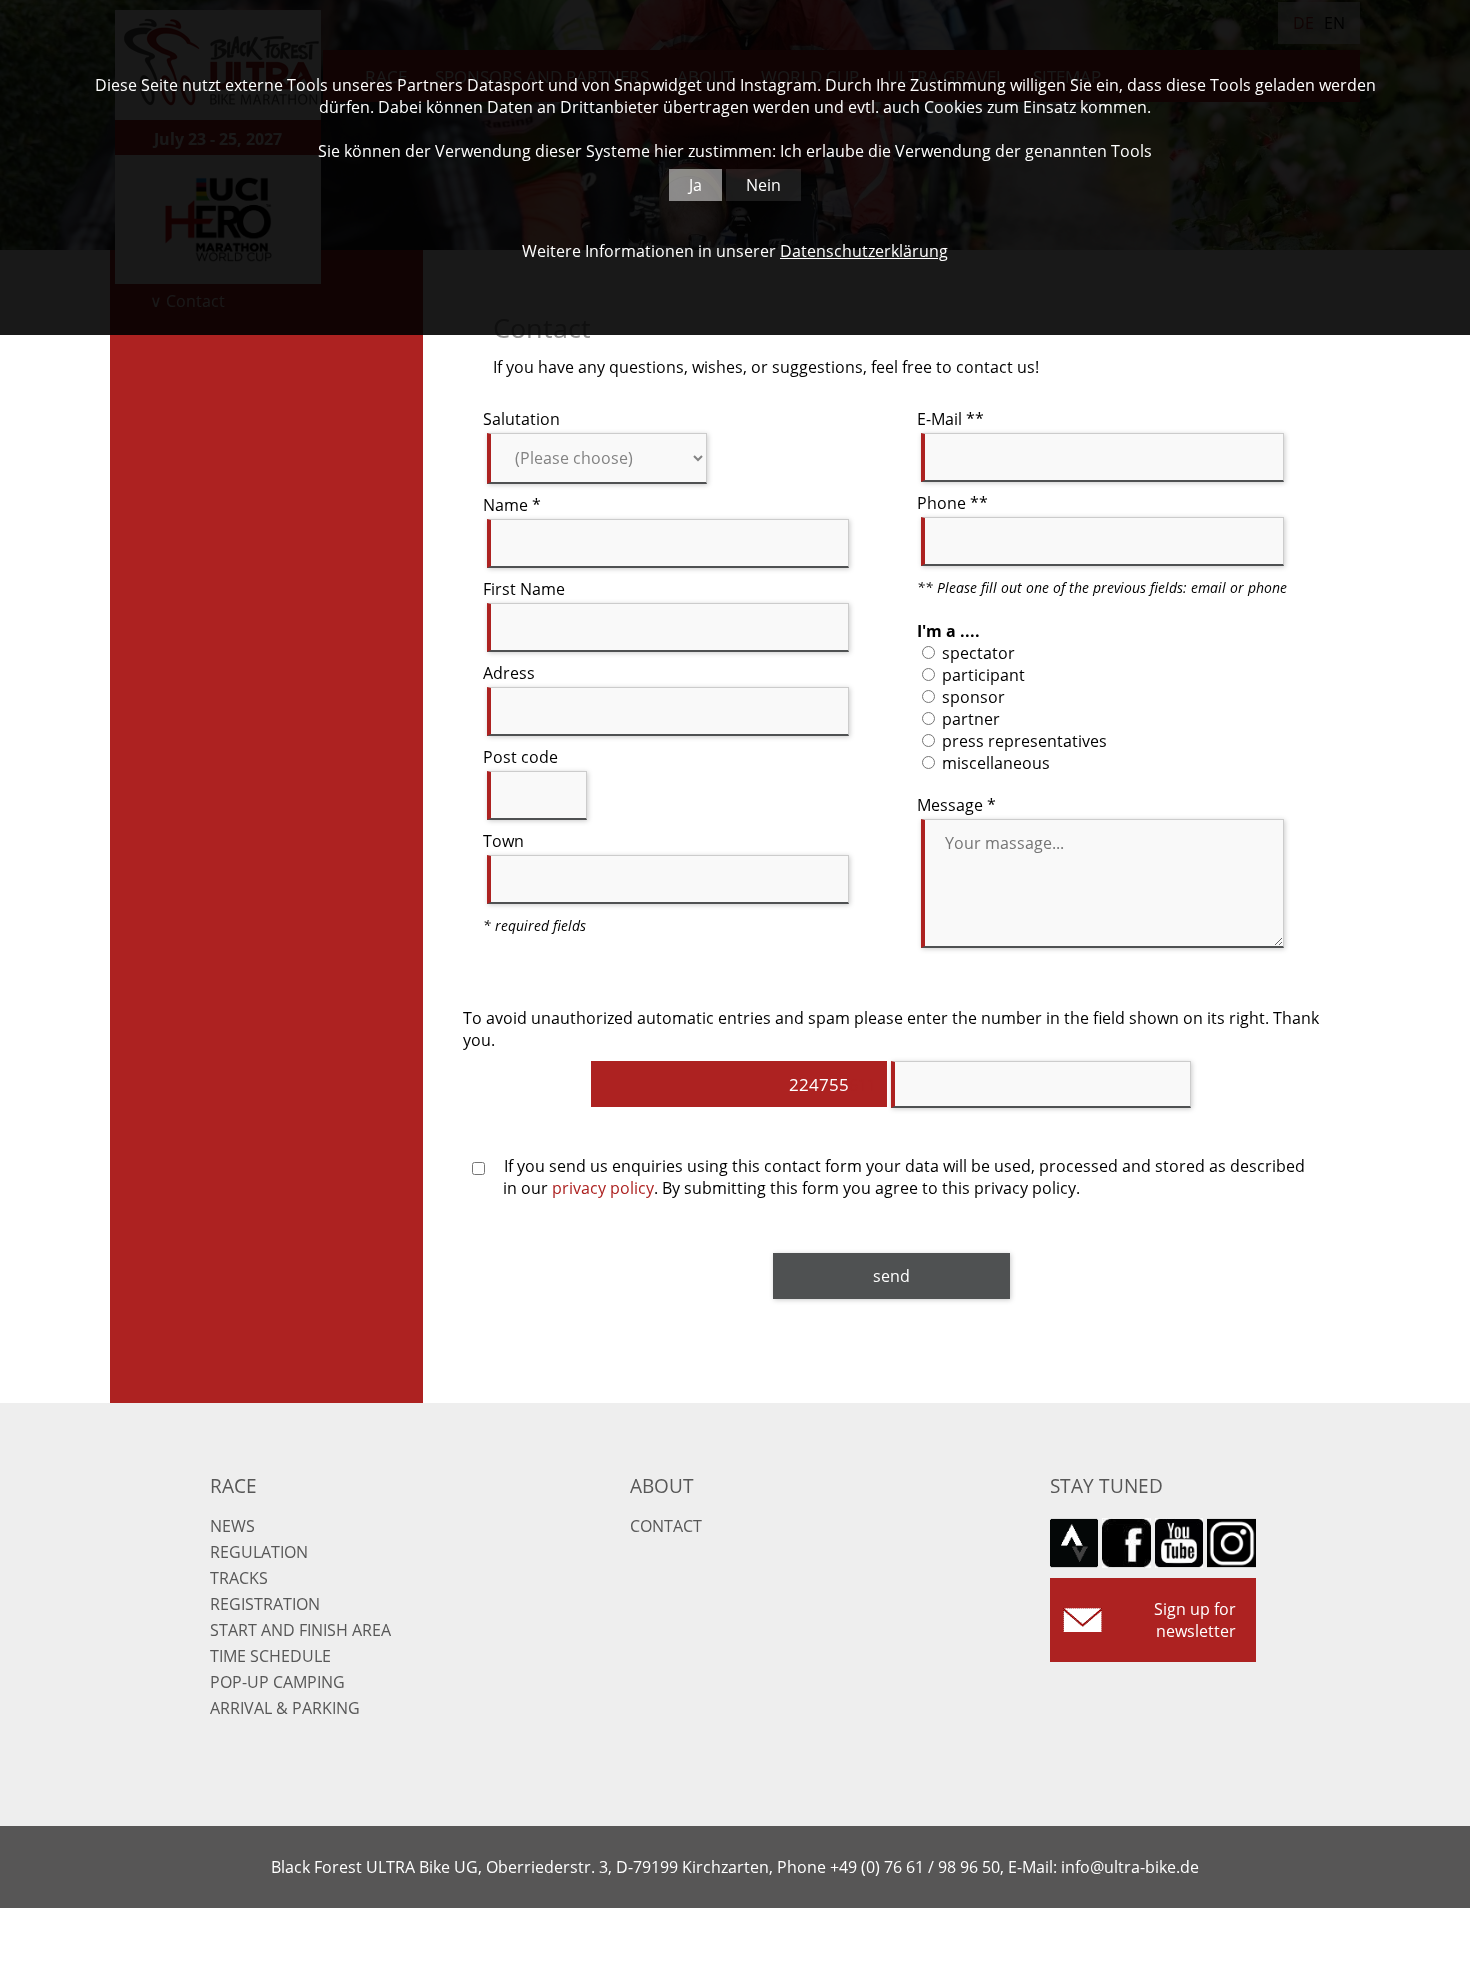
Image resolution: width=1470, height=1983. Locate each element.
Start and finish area (300, 1630)
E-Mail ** (950, 419)
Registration (265, 1604)
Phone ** (952, 503)
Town (503, 841)
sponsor (971, 697)
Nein (763, 185)
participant (981, 675)
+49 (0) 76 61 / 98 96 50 (915, 1867)
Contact (666, 1526)
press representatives (1022, 741)
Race (233, 1485)
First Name (524, 589)
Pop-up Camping (277, 1682)
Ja (695, 185)
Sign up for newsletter (1195, 1620)
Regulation (259, 1552)
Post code (520, 757)
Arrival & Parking (285, 1708)
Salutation (521, 419)
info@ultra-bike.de (1130, 1867)
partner (969, 719)
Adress (509, 673)
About (662, 1485)
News (232, 1526)
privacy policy (603, 1188)
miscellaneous (994, 763)
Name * (512, 505)
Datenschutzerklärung (864, 251)
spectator (976, 653)
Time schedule (270, 1656)
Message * (956, 805)
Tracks (239, 1578)
